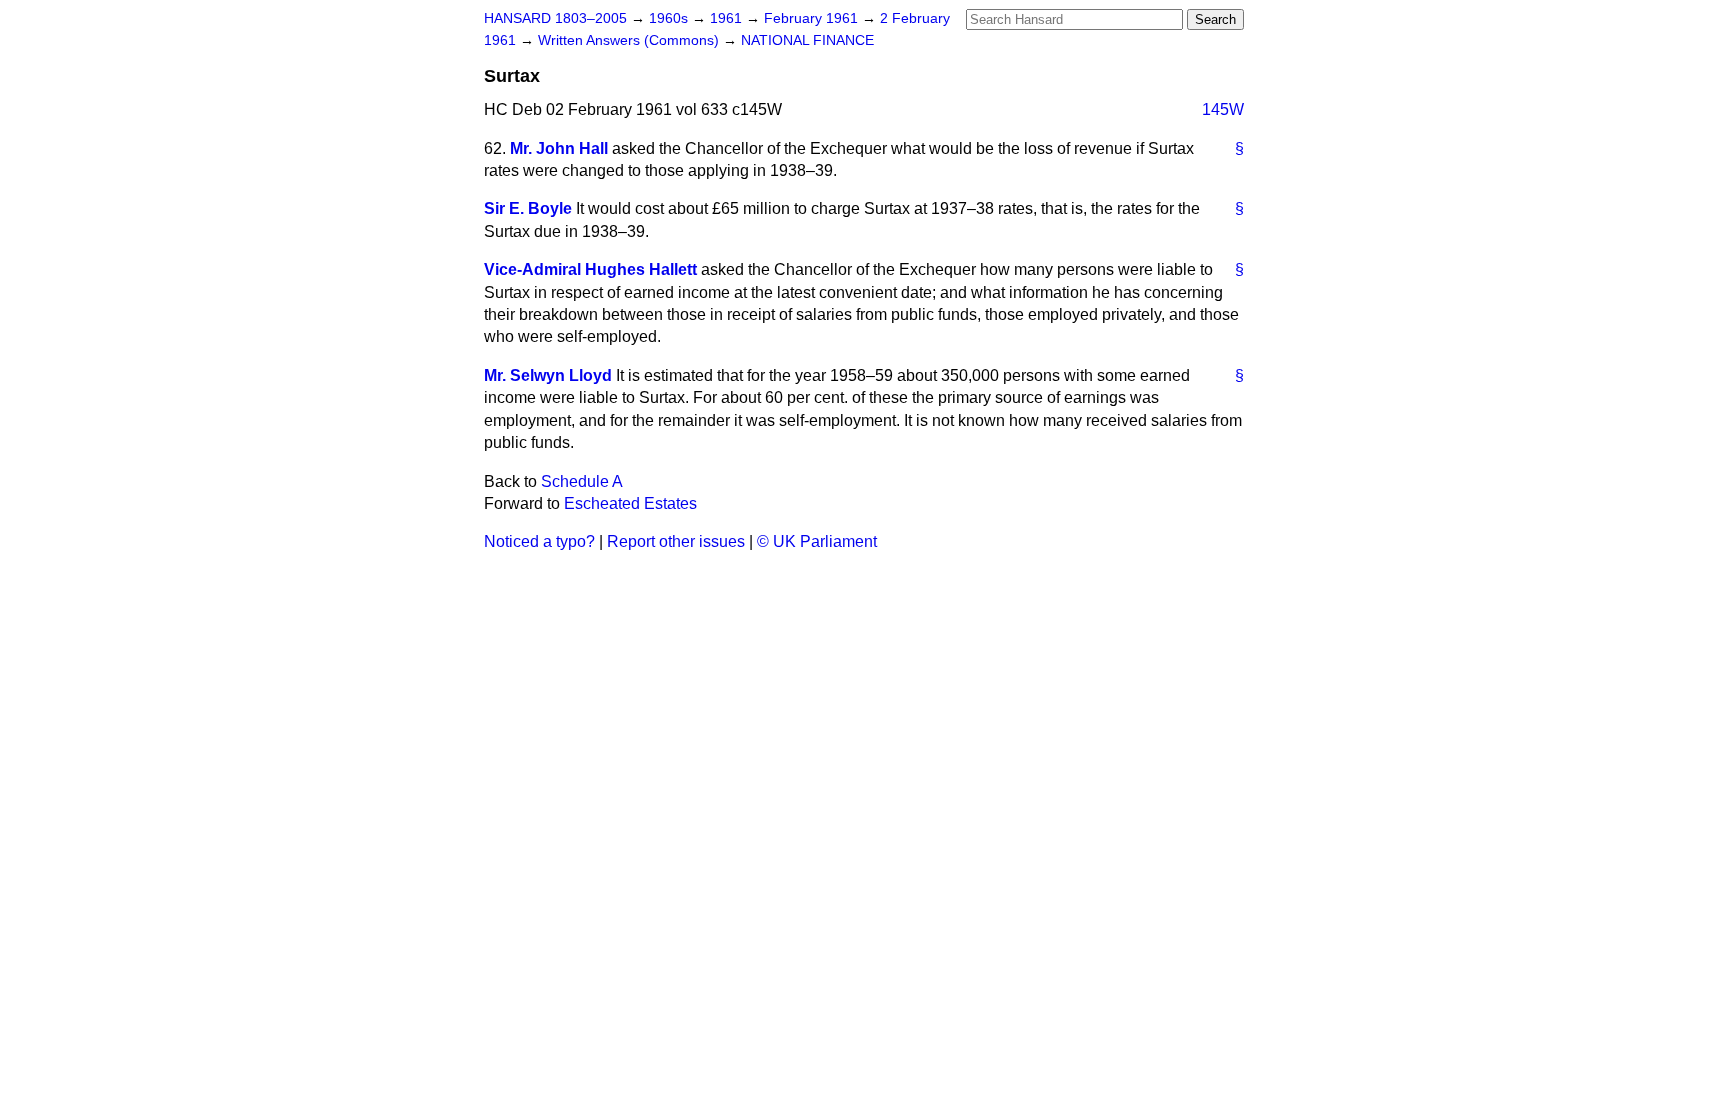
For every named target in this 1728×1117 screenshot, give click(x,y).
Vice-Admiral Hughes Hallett (590, 269)
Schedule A (582, 481)
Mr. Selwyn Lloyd (548, 375)
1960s (670, 18)
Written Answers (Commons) (630, 40)
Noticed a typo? (539, 541)
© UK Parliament (817, 541)
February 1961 (813, 18)
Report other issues (676, 541)
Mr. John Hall (559, 148)
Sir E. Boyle (528, 208)
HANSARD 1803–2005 (555, 18)
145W (1223, 109)
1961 (728, 18)
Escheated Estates (630, 503)
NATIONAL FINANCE (807, 40)
